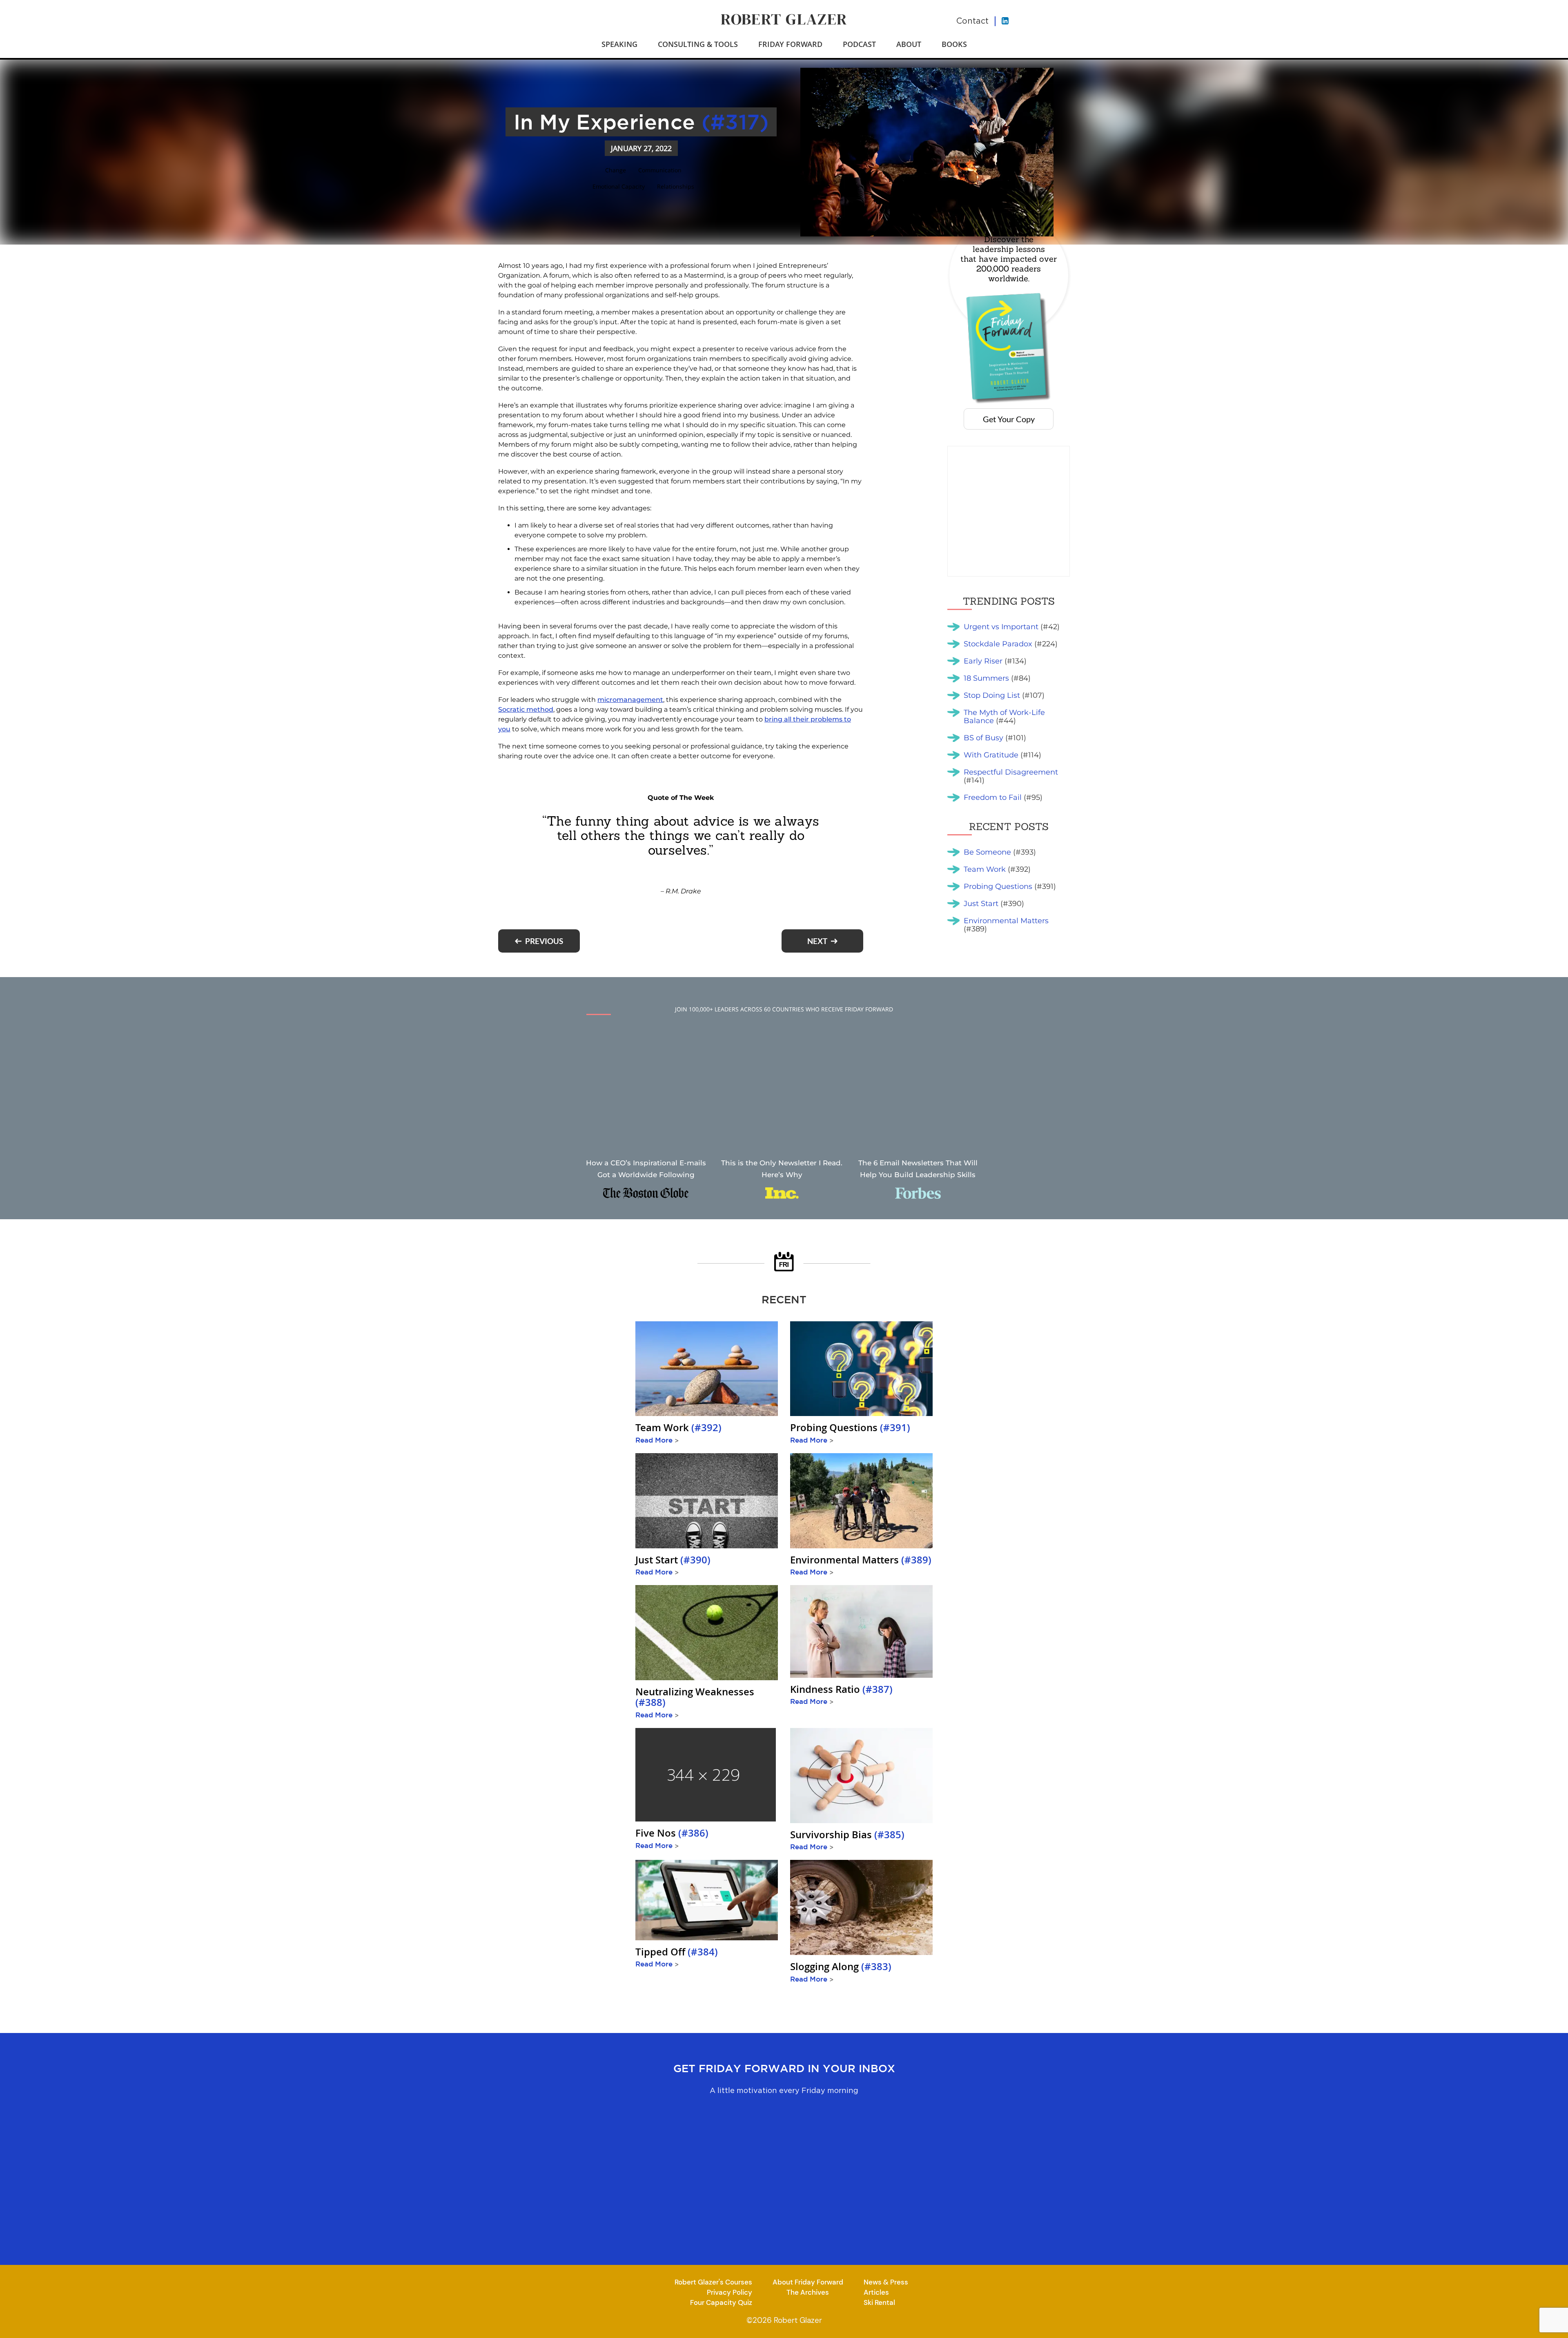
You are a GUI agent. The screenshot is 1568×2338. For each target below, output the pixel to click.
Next (817, 941)
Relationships (676, 186)
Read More (657, 1440)
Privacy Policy (729, 2292)
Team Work (678, 1428)
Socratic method (526, 709)
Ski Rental (879, 2302)
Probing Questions (850, 1428)
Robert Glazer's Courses (713, 2282)
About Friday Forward (808, 2282)
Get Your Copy (1009, 419)
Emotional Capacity (619, 186)
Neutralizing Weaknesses (695, 1697)
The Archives (808, 2292)
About (909, 44)
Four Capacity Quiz (721, 2302)
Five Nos (672, 1833)
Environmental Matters (861, 1560)
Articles (876, 2292)
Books (954, 44)
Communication (660, 170)
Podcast (859, 44)
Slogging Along (841, 1966)
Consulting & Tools (698, 44)
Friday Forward (790, 44)
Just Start (673, 1560)
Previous (544, 941)
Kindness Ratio (841, 1689)
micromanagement (630, 700)
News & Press (886, 2282)
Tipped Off (677, 1952)
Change (616, 170)
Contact (972, 21)
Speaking (619, 44)
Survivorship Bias (847, 1835)
